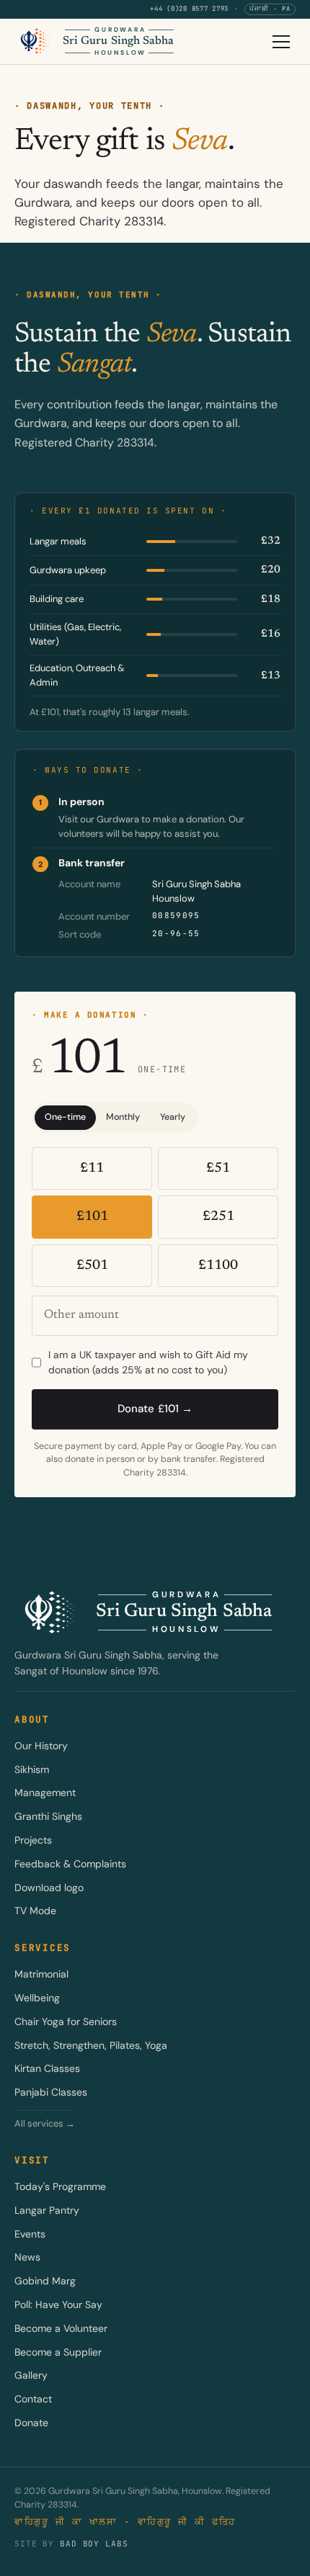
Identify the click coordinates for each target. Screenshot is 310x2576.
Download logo (49, 1888)
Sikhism (32, 1769)
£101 (92, 1217)
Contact (33, 2399)
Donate (31, 2423)
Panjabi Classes (51, 2092)
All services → (45, 2123)
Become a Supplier (58, 2352)
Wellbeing (37, 1998)
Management (45, 1792)
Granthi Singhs (48, 1816)
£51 (218, 1168)
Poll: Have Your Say (58, 2305)
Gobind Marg (45, 2281)
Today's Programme (60, 2186)
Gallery (31, 2375)
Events (30, 2234)
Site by (71, 2544)
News (27, 2257)
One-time (65, 1117)
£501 (92, 1266)
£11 (92, 1168)
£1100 (218, 1266)
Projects (33, 1840)
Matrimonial (41, 1974)
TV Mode (35, 1911)
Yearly (173, 1117)
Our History (41, 1746)
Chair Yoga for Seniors (66, 2021)
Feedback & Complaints (70, 1864)
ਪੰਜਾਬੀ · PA (270, 9)
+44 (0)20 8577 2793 (189, 9)
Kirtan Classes (47, 2068)
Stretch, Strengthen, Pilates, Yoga (91, 2045)
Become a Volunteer (61, 2328)
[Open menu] (281, 42)
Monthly (123, 1117)
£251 (218, 1217)
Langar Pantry (47, 2210)
